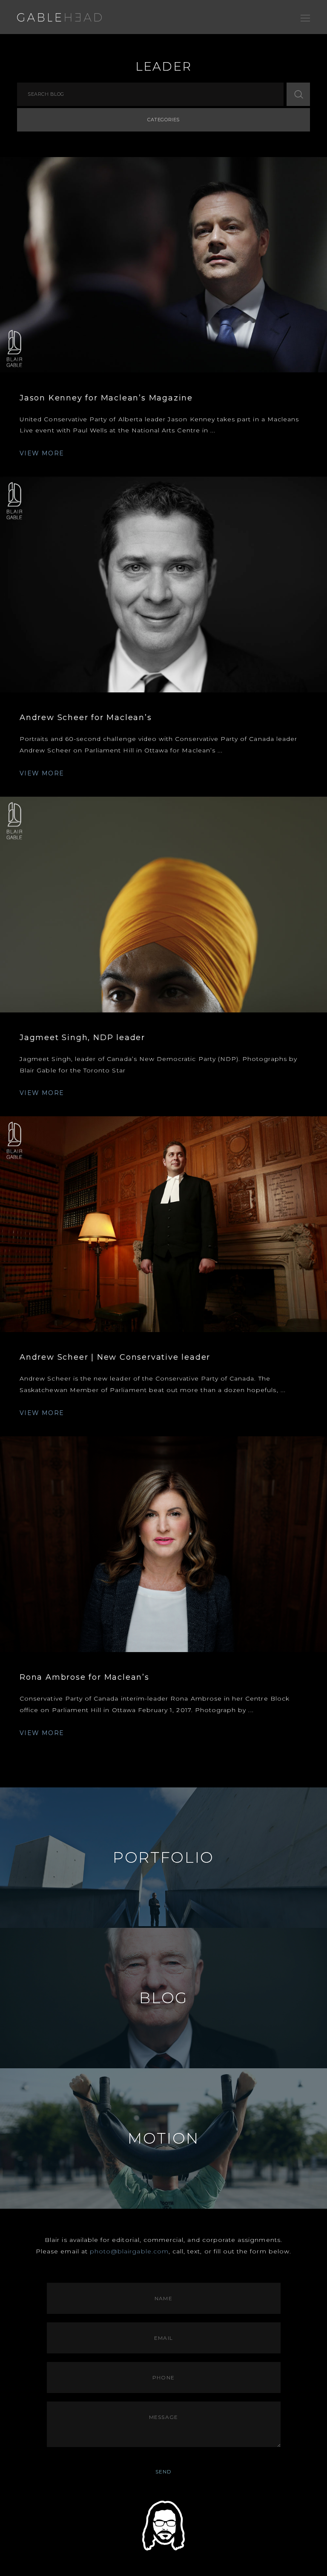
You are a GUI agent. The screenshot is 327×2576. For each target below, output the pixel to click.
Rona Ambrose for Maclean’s (85, 1677)
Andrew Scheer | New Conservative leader (115, 1357)
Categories (163, 120)
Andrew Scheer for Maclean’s (86, 718)
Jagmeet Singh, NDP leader (82, 1038)
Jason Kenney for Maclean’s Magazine (106, 398)
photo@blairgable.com (129, 2251)
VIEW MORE (42, 453)
